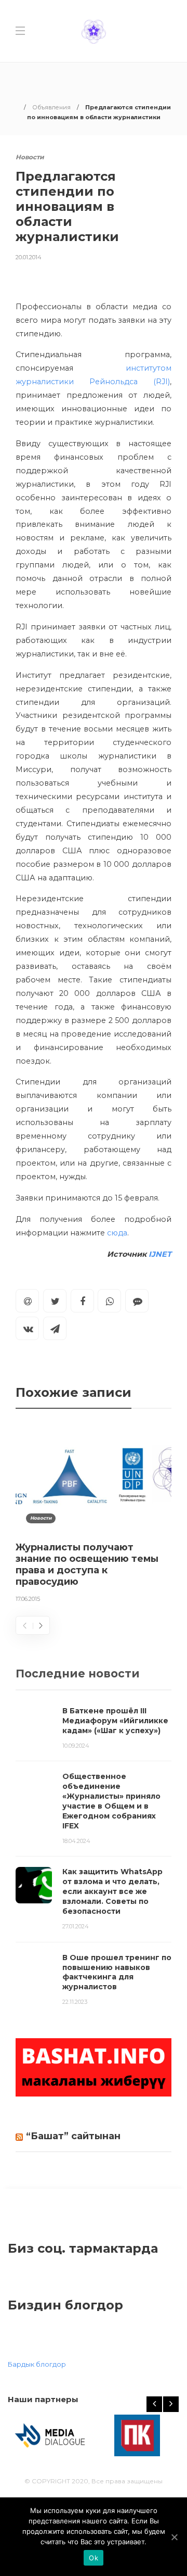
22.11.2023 (75, 2002)
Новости (30, 157)
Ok (94, 2558)
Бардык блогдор (37, 2364)
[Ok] (174, 2537)
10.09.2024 (76, 1746)
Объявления (51, 107)
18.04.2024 (76, 1841)
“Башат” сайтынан (73, 2136)
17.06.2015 (28, 1599)
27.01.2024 (76, 1926)
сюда (117, 1233)
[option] (94, 1516)
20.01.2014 (29, 257)
